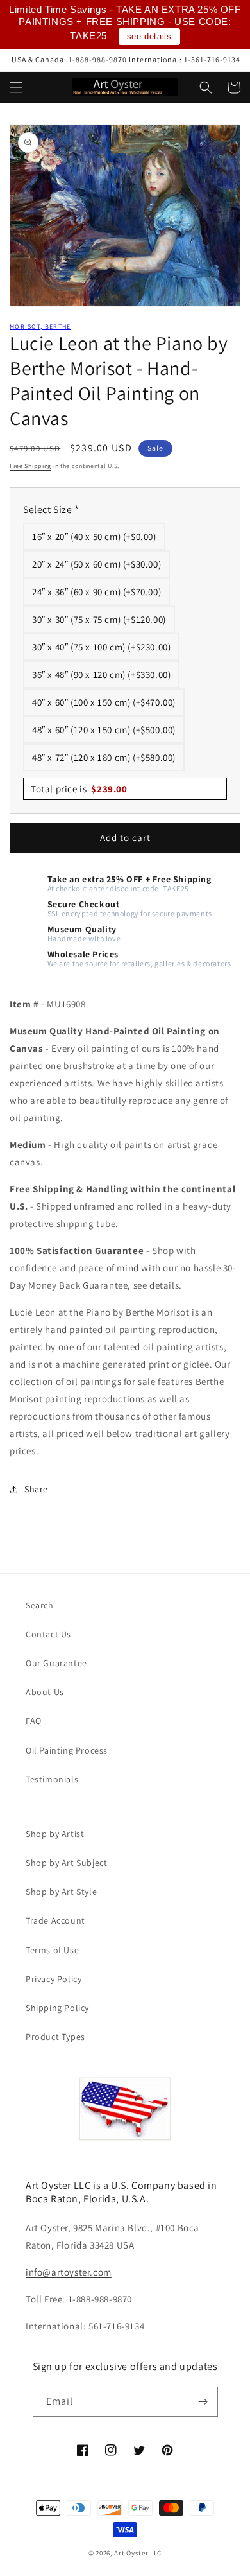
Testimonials (52, 1779)
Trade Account (55, 1920)
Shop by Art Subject (66, 1863)
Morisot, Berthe (40, 326)
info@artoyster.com (69, 2272)
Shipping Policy (57, 2008)
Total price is (79, 789)
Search (40, 1605)
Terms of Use (52, 1950)
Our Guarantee (56, 1663)
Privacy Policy (54, 1979)
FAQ (34, 1721)
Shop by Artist (55, 1834)
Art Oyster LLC (138, 2553)
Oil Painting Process (67, 1750)
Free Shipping (30, 466)
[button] (16, 87)
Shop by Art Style (61, 1892)
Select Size (51, 509)
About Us (45, 1692)
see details (149, 36)
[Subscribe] (203, 2402)
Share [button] (36, 1489)
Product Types (55, 2037)
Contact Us (48, 1634)
